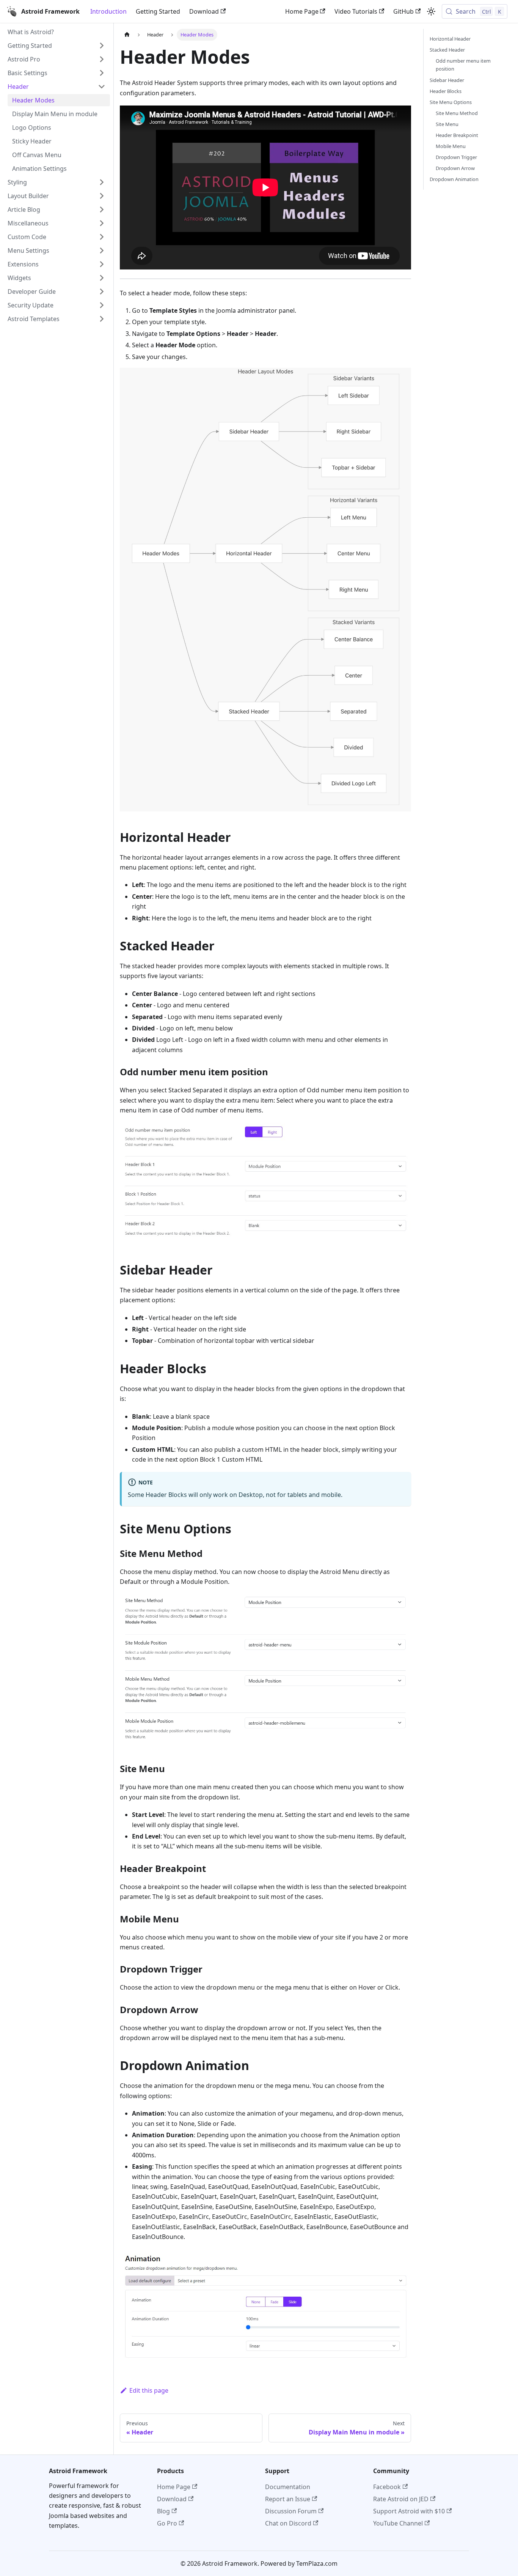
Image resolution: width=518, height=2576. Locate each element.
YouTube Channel (398, 2523)
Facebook (387, 2487)
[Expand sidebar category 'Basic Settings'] (102, 73)
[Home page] (127, 35)
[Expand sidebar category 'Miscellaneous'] (102, 223)
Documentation (288, 2487)
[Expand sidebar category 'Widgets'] (102, 278)
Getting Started (158, 11)
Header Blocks (446, 91)
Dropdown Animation (454, 179)
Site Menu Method (457, 113)
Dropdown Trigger (456, 157)
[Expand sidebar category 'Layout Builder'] (102, 196)
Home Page (302, 11)
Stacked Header (447, 50)
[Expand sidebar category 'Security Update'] (102, 305)
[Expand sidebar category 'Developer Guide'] (102, 291)
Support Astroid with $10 (409, 2511)
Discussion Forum (291, 2511)
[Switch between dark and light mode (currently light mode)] (431, 11)
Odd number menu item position (463, 65)
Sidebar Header (447, 80)
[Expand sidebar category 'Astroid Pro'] (102, 59)
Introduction (108, 11)
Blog (163, 2511)
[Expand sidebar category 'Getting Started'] (102, 46)
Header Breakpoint (457, 135)
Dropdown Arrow (455, 168)
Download (204, 11)
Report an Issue (288, 2499)
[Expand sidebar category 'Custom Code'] (102, 237)
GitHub (403, 11)
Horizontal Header (450, 39)
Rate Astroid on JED (401, 2499)
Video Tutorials (356, 11)
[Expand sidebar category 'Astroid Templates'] (102, 319)
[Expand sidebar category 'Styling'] (102, 182)
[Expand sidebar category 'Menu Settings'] (102, 251)
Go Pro (167, 2523)
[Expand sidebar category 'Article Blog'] (102, 210)
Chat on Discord (288, 2523)
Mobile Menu (451, 146)
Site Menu (447, 124)
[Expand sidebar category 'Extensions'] (102, 264)
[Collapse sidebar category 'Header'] (102, 87)
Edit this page (149, 2390)
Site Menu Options (451, 102)
